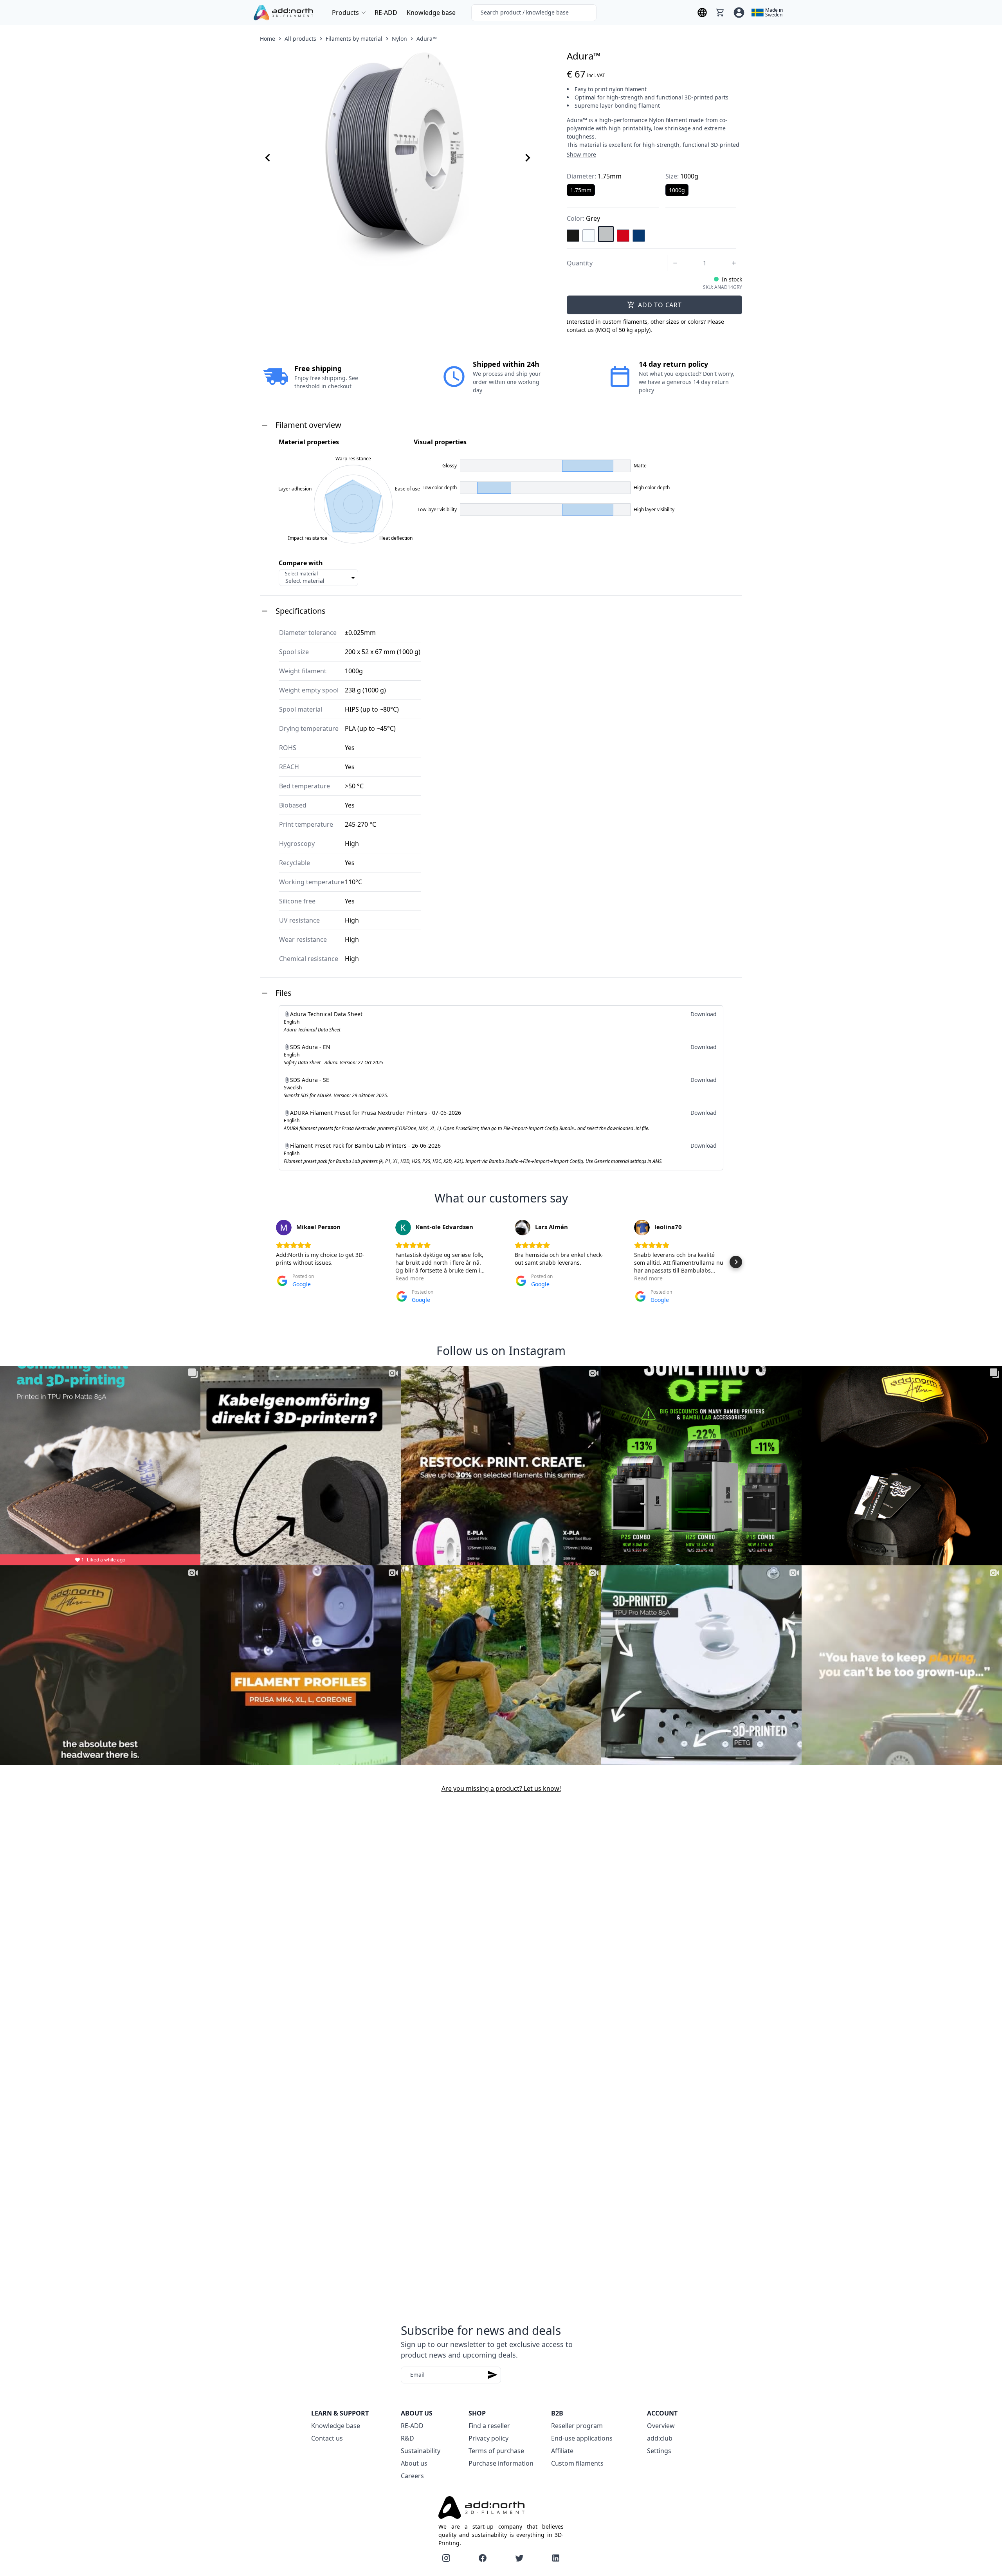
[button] (266, 1262)
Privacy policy (488, 2438)
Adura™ (427, 39)
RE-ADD (386, 13)
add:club (660, 2438)
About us (414, 2463)
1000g (677, 190)
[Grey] (606, 234)
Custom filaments (577, 2463)
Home (268, 39)
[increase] (734, 263)
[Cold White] (589, 236)
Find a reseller (489, 2426)
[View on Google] (284, 1228)
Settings (659, 2451)
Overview (661, 2426)
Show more (581, 154)
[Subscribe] (492, 2375)
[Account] (739, 13)
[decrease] (675, 263)
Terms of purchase (496, 2451)
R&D (407, 2438)
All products (300, 39)
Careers (412, 2476)
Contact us (327, 2438)
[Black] (573, 236)
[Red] (623, 236)
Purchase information (501, 2463)
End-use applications (582, 2438)
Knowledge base (431, 13)
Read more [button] (410, 1278)
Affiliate (562, 2451)
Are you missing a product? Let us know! (501, 1788)
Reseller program (577, 2426)
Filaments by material (354, 39)
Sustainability (421, 2451)
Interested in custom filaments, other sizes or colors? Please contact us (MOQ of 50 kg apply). (645, 326)
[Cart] (720, 13)
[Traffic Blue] (639, 236)
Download (704, 1014)
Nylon (399, 39)
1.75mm (581, 190)
